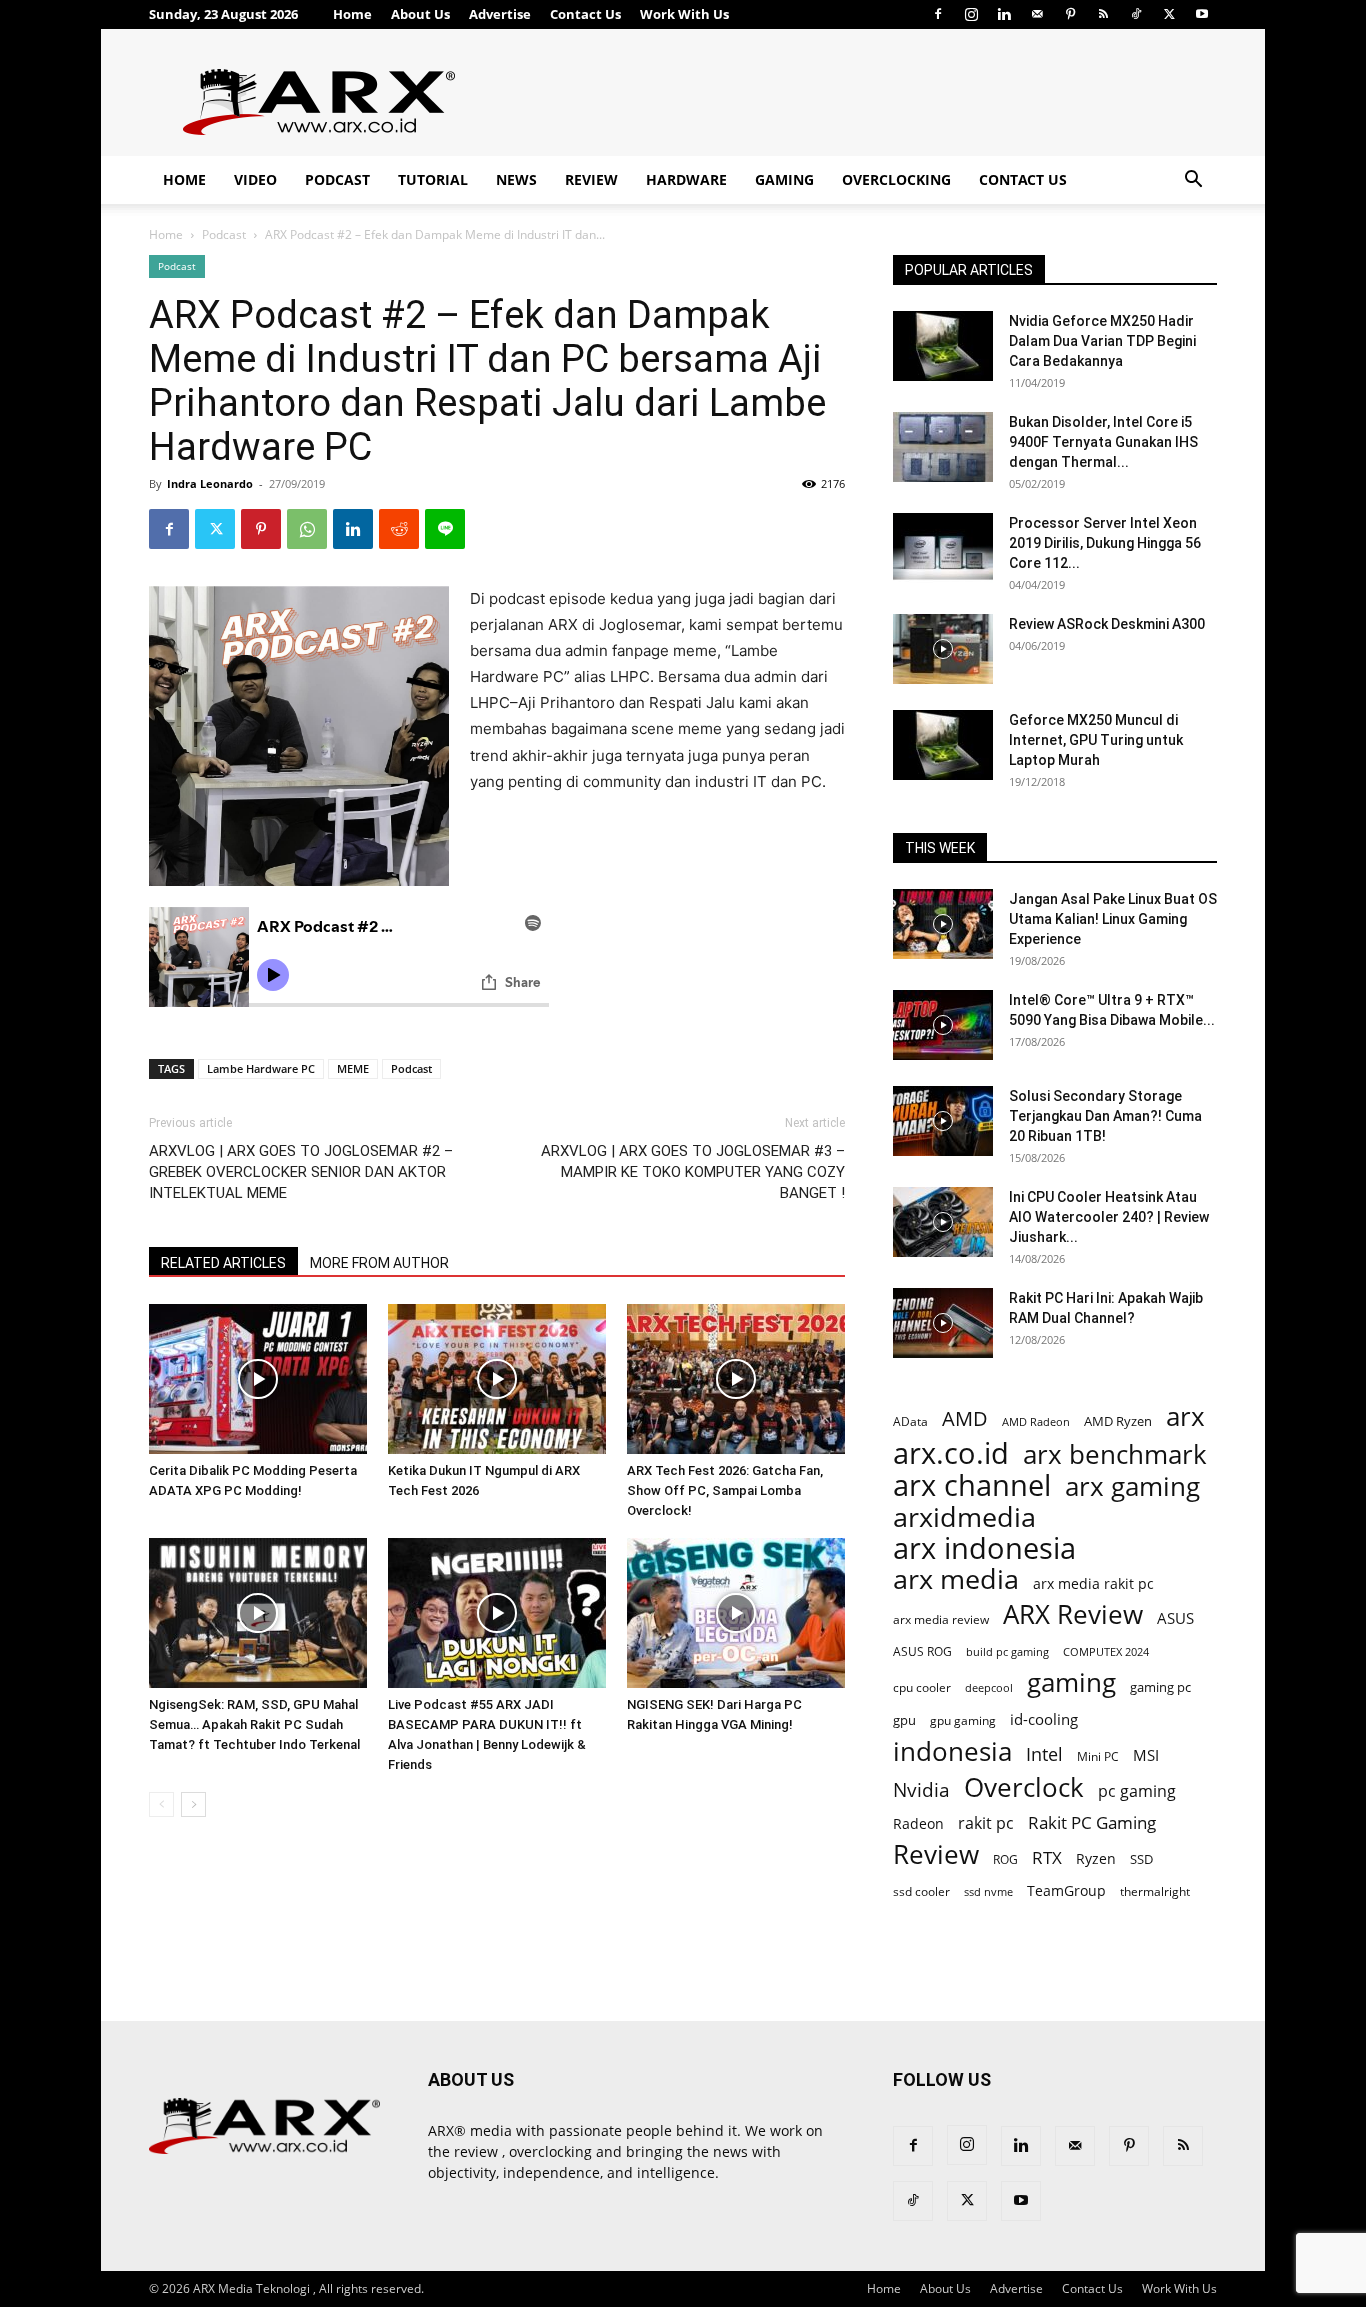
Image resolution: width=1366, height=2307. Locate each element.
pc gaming (1137, 1791)
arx (1185, 1416)
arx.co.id (951, 1453)
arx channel (972, 1485)
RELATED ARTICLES (223, 1263)
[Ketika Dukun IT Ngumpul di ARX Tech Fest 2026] (497, 1379)
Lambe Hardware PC (261, 1068)
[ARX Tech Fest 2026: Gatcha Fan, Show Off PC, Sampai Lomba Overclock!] (736, 1379)
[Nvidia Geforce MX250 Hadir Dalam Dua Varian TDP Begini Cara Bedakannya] (943, 346)
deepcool (989, 1688)
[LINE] (445, 529)
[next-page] (193, 1804)
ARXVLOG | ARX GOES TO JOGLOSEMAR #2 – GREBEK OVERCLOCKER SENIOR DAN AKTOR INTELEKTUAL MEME (301, 1172)
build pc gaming (1007, 1651)
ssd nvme (988, 1891)
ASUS (1175, 1618)
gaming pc (1160, 1687)
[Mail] (1037, 14)
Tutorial (433, 179)
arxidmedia (964, 1517)
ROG (1005, 1859)
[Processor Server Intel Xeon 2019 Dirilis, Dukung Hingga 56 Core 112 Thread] (943, 548)
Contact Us (585, 14)
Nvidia (921, 1790)
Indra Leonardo (210, 483)
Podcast (337, 179)
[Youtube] (1202, 14)
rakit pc (986, 1822)
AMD (965, 1418)
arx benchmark (1115, 1454)
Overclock (1024, 1787)
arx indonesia (984, 1548)
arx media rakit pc (1093, 1583)
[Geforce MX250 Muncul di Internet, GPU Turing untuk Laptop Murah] (943, 745)
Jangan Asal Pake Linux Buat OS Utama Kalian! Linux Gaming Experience (1113, 919)
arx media (956, 1579)
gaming (1071, 1682)
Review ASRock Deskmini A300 (1107, 624)
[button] (1193, 181)
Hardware (686, 179)
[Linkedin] (1004, 14)
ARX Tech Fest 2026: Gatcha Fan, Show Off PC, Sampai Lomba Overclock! (725, 1490)
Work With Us (684, 14)
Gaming (784, 179)
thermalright (1155, 1891)
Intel (1044, 1754)
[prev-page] (161, 1804)
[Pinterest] (1070, 14)
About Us (420, 14)
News (516, 179)
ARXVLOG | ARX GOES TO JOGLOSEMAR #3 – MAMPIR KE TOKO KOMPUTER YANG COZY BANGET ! (693, 1172)
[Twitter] (1169, 14)
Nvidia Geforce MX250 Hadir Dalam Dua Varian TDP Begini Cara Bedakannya (1102, 341)
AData (910, 1421)
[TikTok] (1136, 14)
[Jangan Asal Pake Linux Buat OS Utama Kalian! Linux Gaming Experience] (943, 924)
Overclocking (896, 179)
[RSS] (1103, 14)
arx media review (941, 1619)
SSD (1141, 1859)
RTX (1047, 1857)
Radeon (918, 1823)
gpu (904, 1720)
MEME (353, 1068)
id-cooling (1044, 1719)
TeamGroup (1066, 1890)
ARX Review (1073, 1614)
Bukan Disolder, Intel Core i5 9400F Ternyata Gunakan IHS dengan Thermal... (1103, 442)
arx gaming (1132, 1486)
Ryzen (1096, 1858)
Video (255, 179)
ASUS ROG (922, 1651)
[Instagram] (971, 14)
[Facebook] (938, 14)
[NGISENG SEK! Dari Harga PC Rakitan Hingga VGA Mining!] (736, 1613)
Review (591, 179)
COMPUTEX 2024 (1106, 1651)
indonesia (952, 1751)
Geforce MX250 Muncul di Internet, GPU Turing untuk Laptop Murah (1096, 740)
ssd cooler (921, 1891)
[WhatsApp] (307, 529)
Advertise (500, 14)
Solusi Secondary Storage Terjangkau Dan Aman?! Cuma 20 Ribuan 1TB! (1105, 1116)
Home (352, 14)
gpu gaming (963, 1720)
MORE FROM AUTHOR (379, 1263)
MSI (1146, 1755)
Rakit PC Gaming (1092, 1822)
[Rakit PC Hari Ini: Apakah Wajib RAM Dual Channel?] (943, 1323)
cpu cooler (922, 1687)
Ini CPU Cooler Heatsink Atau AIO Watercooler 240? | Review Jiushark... (1109, 1217)
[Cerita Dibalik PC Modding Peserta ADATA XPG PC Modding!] (258, 1379)
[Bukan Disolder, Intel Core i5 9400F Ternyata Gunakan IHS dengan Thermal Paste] (943, 447)
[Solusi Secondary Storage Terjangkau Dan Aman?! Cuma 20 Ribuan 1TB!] (943, 1121)
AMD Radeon (1036, 1422)
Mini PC (1098, 1756)
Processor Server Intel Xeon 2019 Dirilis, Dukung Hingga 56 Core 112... (1105, 543)
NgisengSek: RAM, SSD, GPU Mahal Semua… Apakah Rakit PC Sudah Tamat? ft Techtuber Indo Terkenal (254, 1724)
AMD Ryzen (1118, 1421)
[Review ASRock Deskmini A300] (943, 649)
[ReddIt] (399, 529)
